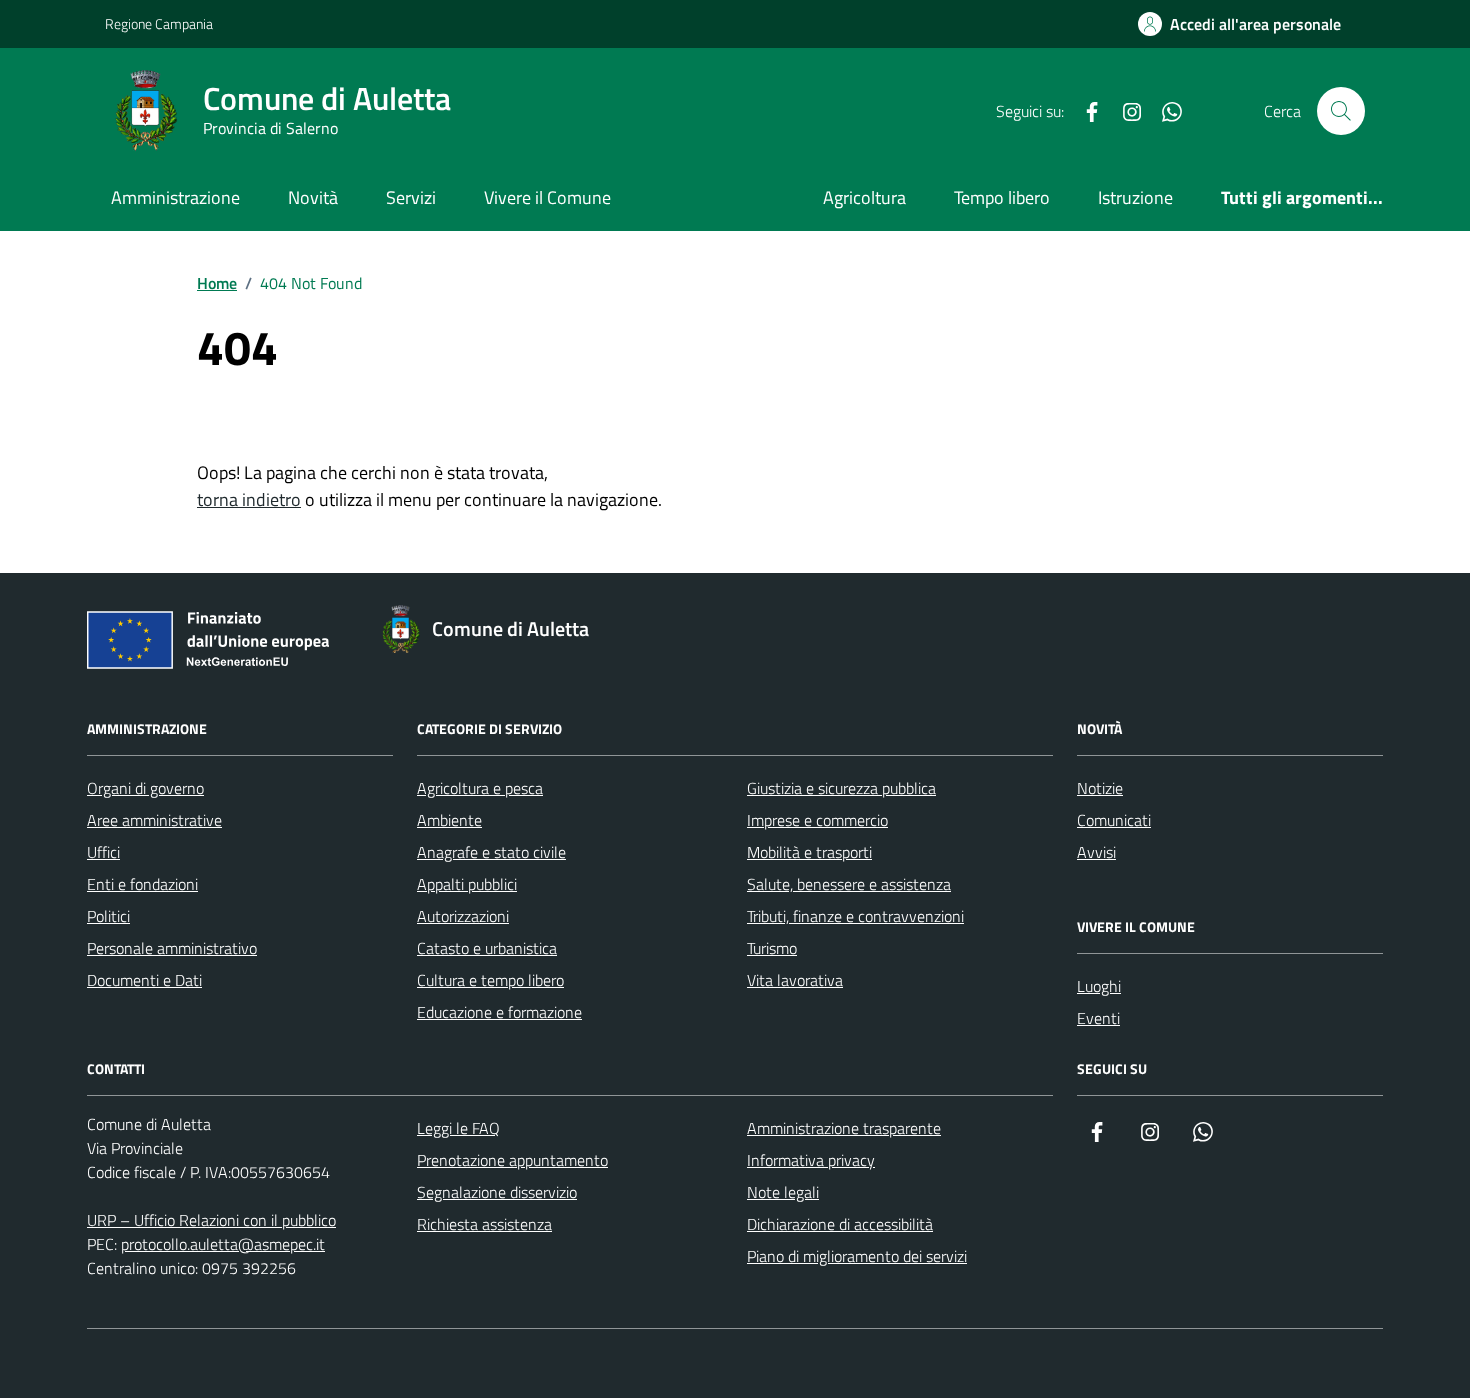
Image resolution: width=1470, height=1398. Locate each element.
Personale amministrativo (172, 948)
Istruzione (1135, 197)
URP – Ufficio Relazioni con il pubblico (211, 1220)
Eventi (1098, 1018)
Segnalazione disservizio (497, 1192)
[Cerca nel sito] (1341, 111)
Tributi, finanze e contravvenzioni (855, 916)
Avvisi (1096, 852)
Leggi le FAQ (458, 1128)
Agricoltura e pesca (480, 788)
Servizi (411, 197)
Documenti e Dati (144, 980)
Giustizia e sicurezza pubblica (841, 788)
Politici (108, 916)
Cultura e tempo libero (490, 980)
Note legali (783, 1192)
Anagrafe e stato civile (491, 852)
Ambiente (449, 820)
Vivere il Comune (547, 197)
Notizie (1100, 788)
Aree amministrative (154, 820)
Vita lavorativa (795, 980)
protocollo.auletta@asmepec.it (223, 1244)
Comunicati (1114, 820)
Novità (313, 197)
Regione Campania (159, 23)
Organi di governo (145, 788)
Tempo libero (1002, 197)
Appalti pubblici (467, 884)
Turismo (772, 948)
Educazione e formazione (499, 1012)
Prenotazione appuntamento (512, 1160)
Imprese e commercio (817, 820)
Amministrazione (175, 197)
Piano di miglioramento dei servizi (857, 1256)
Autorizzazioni (463, 916)
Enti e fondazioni (142, 884)
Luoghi (1099, 986)
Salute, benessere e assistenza (849, 884)
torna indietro (249, 499)
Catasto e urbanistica (487, 948)
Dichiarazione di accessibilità (840, 1224)
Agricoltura (864, 197)
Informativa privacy (811, 1160)
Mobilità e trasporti (809, 852)
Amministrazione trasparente (844, 1128)
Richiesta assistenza (484, 1224)
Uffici (103, 852)
